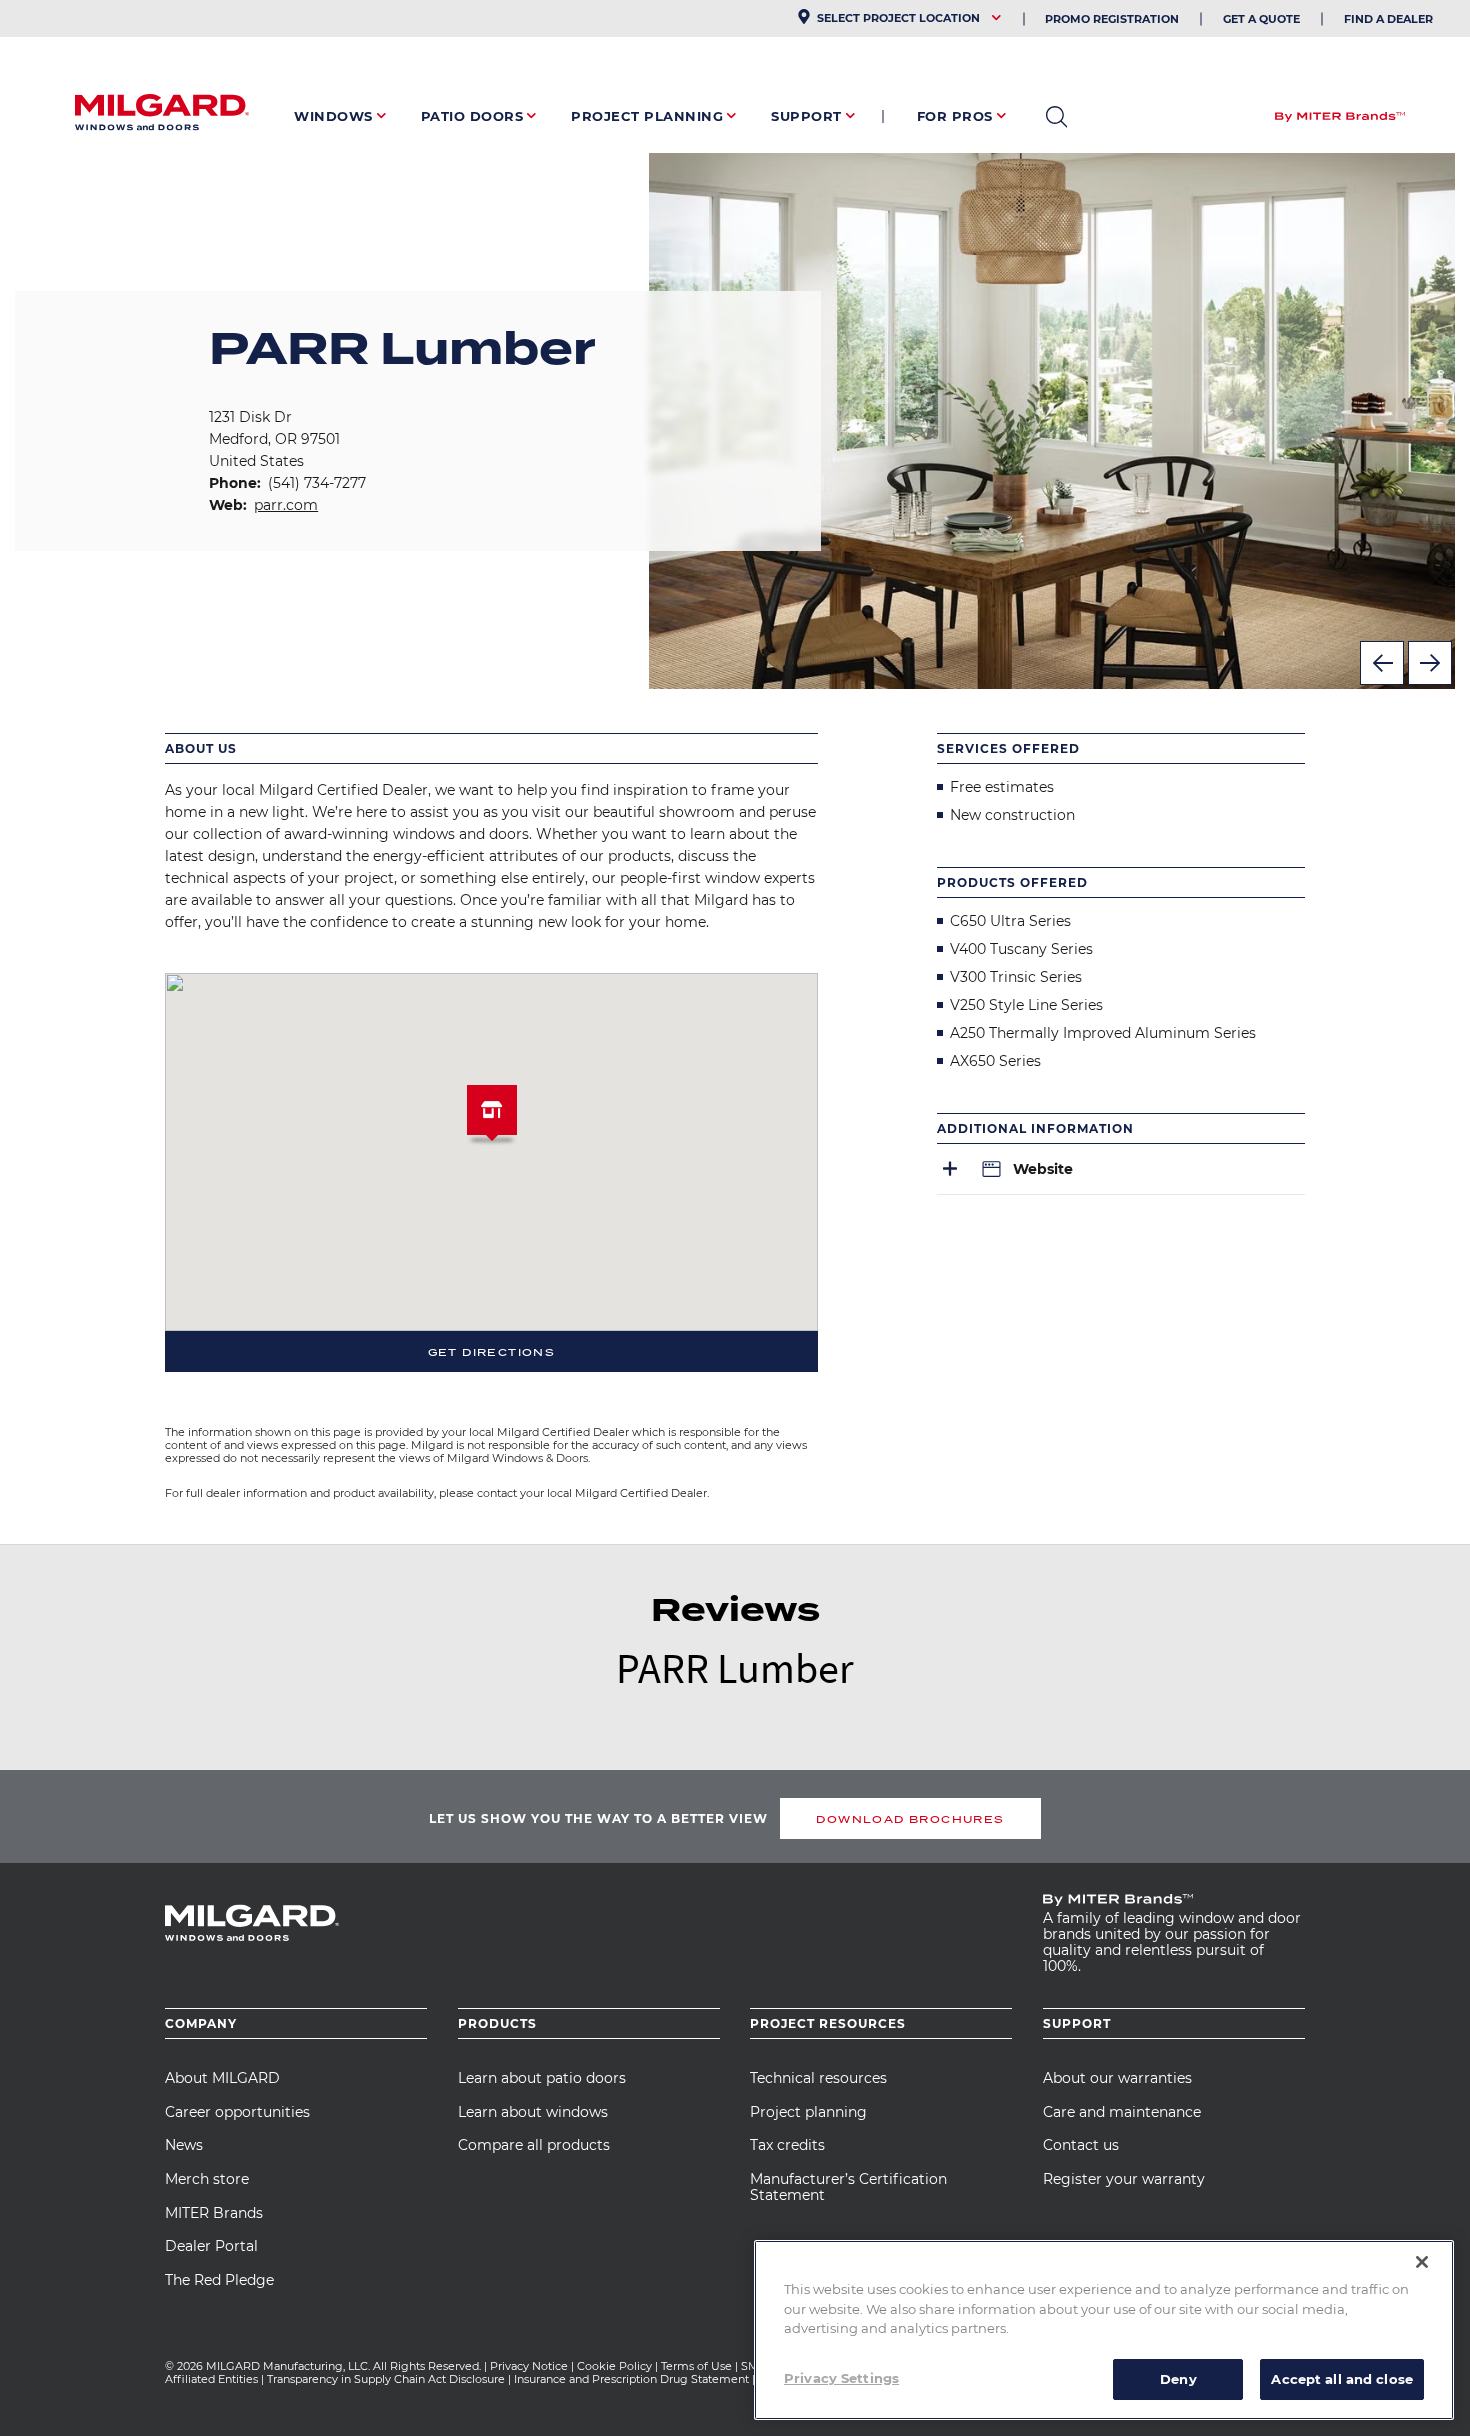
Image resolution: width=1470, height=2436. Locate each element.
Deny (1178, 2378)
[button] (492, 1118)
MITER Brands (214, 2213)
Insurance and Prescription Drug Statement (631, 2379)
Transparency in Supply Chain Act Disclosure (386, 2379)
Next (1430, 663)
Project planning (808, 2112)
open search (1056, 117)
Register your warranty (1124, 2179)
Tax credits (787, 2145)
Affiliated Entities (211, 2379)
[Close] (1422, 2262)
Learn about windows (533, 2112)
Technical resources (818, 2078)
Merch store (207, 2179)
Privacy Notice (529, 2366)
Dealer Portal (211, 2246)
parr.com (286, 505)
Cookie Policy (614, 2366)
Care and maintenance (1122, 2112)
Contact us (1081, 2145)
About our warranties (1117, 2078)
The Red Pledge (219, 2280)
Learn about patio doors (542, 2078)
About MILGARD (222, 2078)
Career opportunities (237, 2112)
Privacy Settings (841, 2377)
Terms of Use (696, 2366)
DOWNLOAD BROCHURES (910, 1819)
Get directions (492, 1352)
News (184, 2145)
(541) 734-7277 (317, 483)
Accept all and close (1342, 2378)
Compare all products (534, 2145)
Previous (1382, 663)
